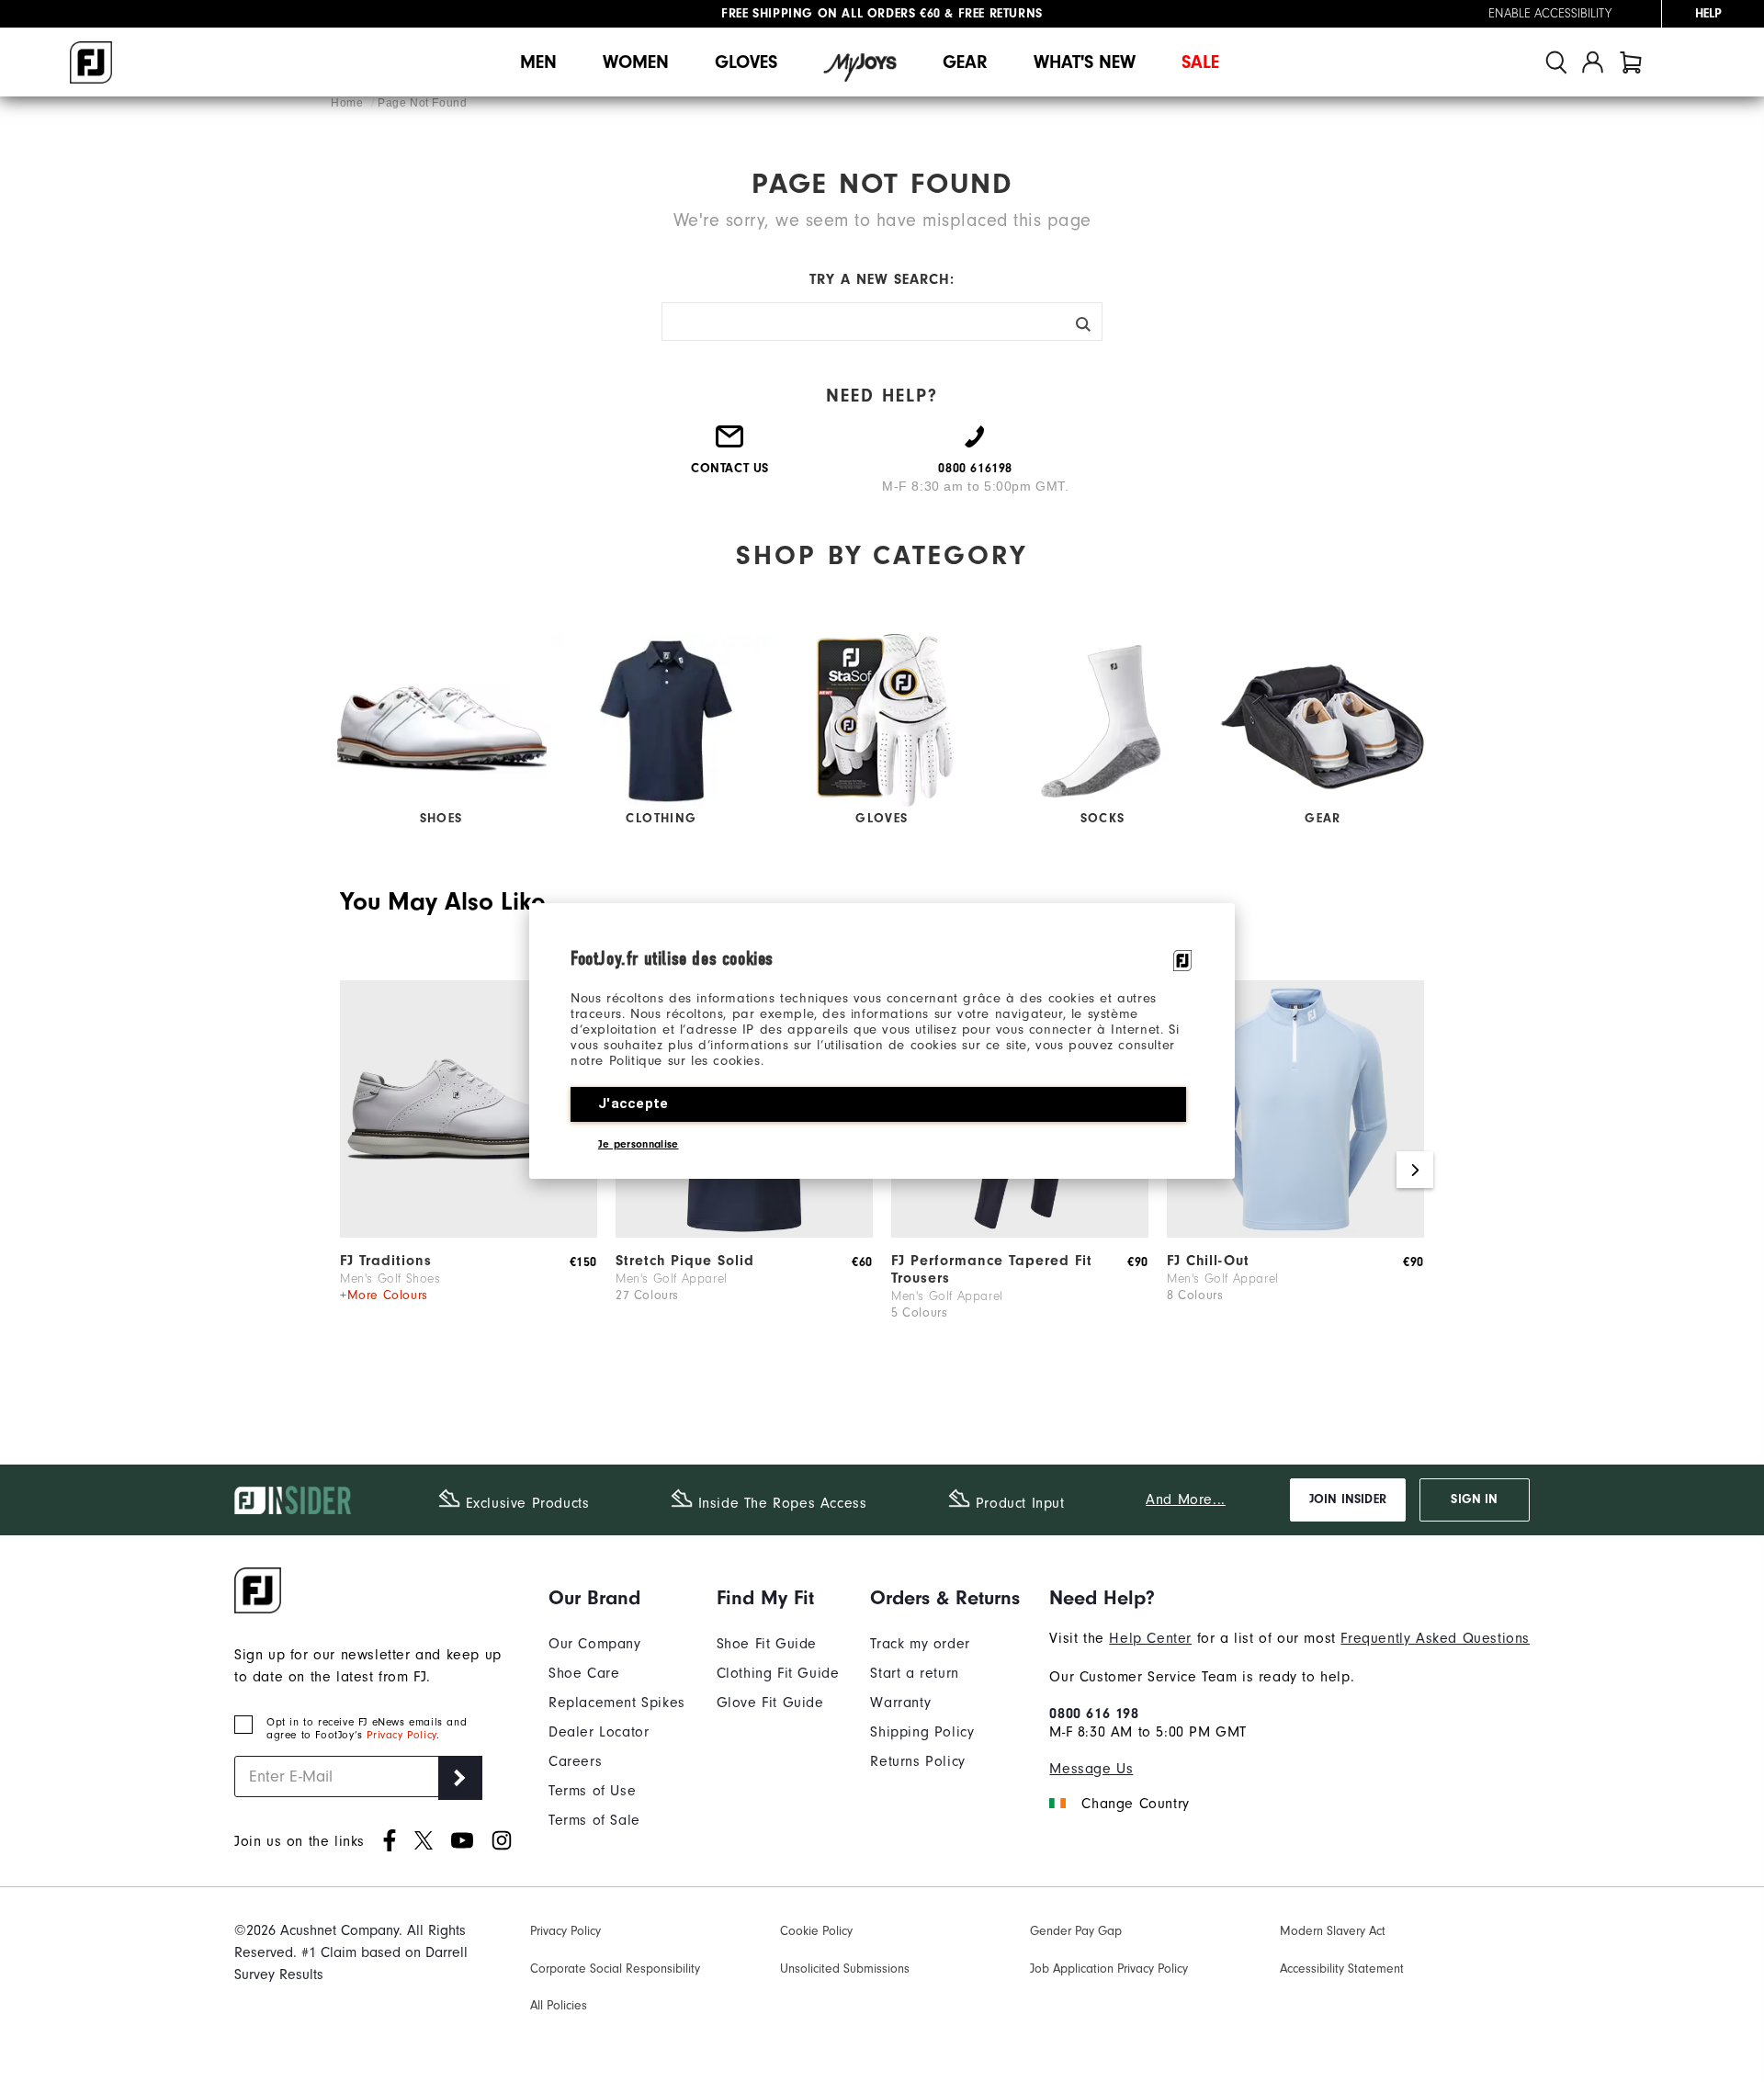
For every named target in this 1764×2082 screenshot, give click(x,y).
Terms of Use (592, 1791)
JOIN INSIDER (1348, 1499)
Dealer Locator (599, 1732)
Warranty (900, 1703)
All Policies (559, 2005)
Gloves (746, 62)
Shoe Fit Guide (767, 1644)
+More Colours (384, 1295)
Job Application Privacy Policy (1109, 1969)
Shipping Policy (922, 1732)
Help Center (1150, 1638)
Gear (965, 62)
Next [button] (1415, 1170)
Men (538, 62)
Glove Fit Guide (770, 1703)
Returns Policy (917, 1761)
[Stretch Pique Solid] (744, 1233)
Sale (1200, 62)
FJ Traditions (386, 1261)
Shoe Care (584, 1673)
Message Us (1091, 1769)
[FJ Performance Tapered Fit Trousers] (1020, 1233)
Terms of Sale (594, 1820)
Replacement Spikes (617, 1703)
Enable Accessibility (1550, 14)
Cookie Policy (816, 1931)
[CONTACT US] (730, 444)
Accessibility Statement (1342, 1969)
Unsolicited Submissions (845, 1969)
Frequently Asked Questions (1435, 1638)
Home (349, 103)
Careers (575, 1761)
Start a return (914, 1673)
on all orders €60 (831, 14)
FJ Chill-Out (1208, 1261)
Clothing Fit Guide (778, 1673)
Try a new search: (882, 279)
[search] (1556, 62)
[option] (469, 1171)
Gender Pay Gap (1076, 1931)
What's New (1085, 62)
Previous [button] (349, 1170)
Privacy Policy (401, 1735)
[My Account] (1593, 62)
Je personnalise (639, 1144)
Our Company (595, 1644)
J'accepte (633, 1103)
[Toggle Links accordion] (617, 1598)
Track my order (920, 1644)
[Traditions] (469, 1233)
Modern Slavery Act (1333, 1931)
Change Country (1135, 1804)
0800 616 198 (1094, 1714)
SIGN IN (1474, 1499)
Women (636, 62)
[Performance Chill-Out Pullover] (1295, 1233)
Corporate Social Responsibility (615, 1969)
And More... (1186, 1499)
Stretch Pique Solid (685, 1261)
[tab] (1631, 62)
